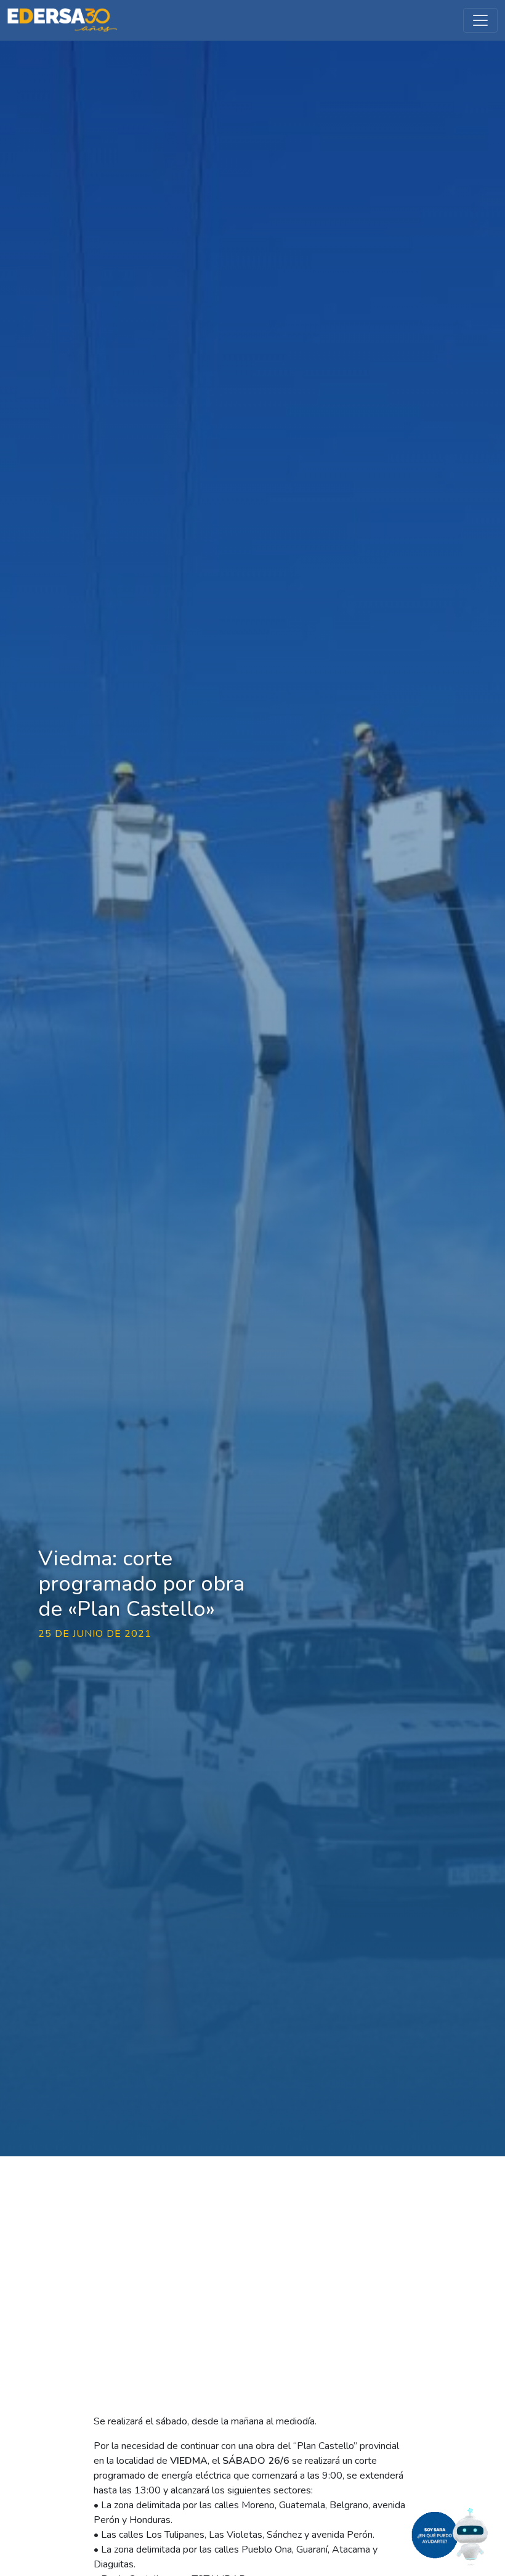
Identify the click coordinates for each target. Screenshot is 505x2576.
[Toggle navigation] (480, 20)
